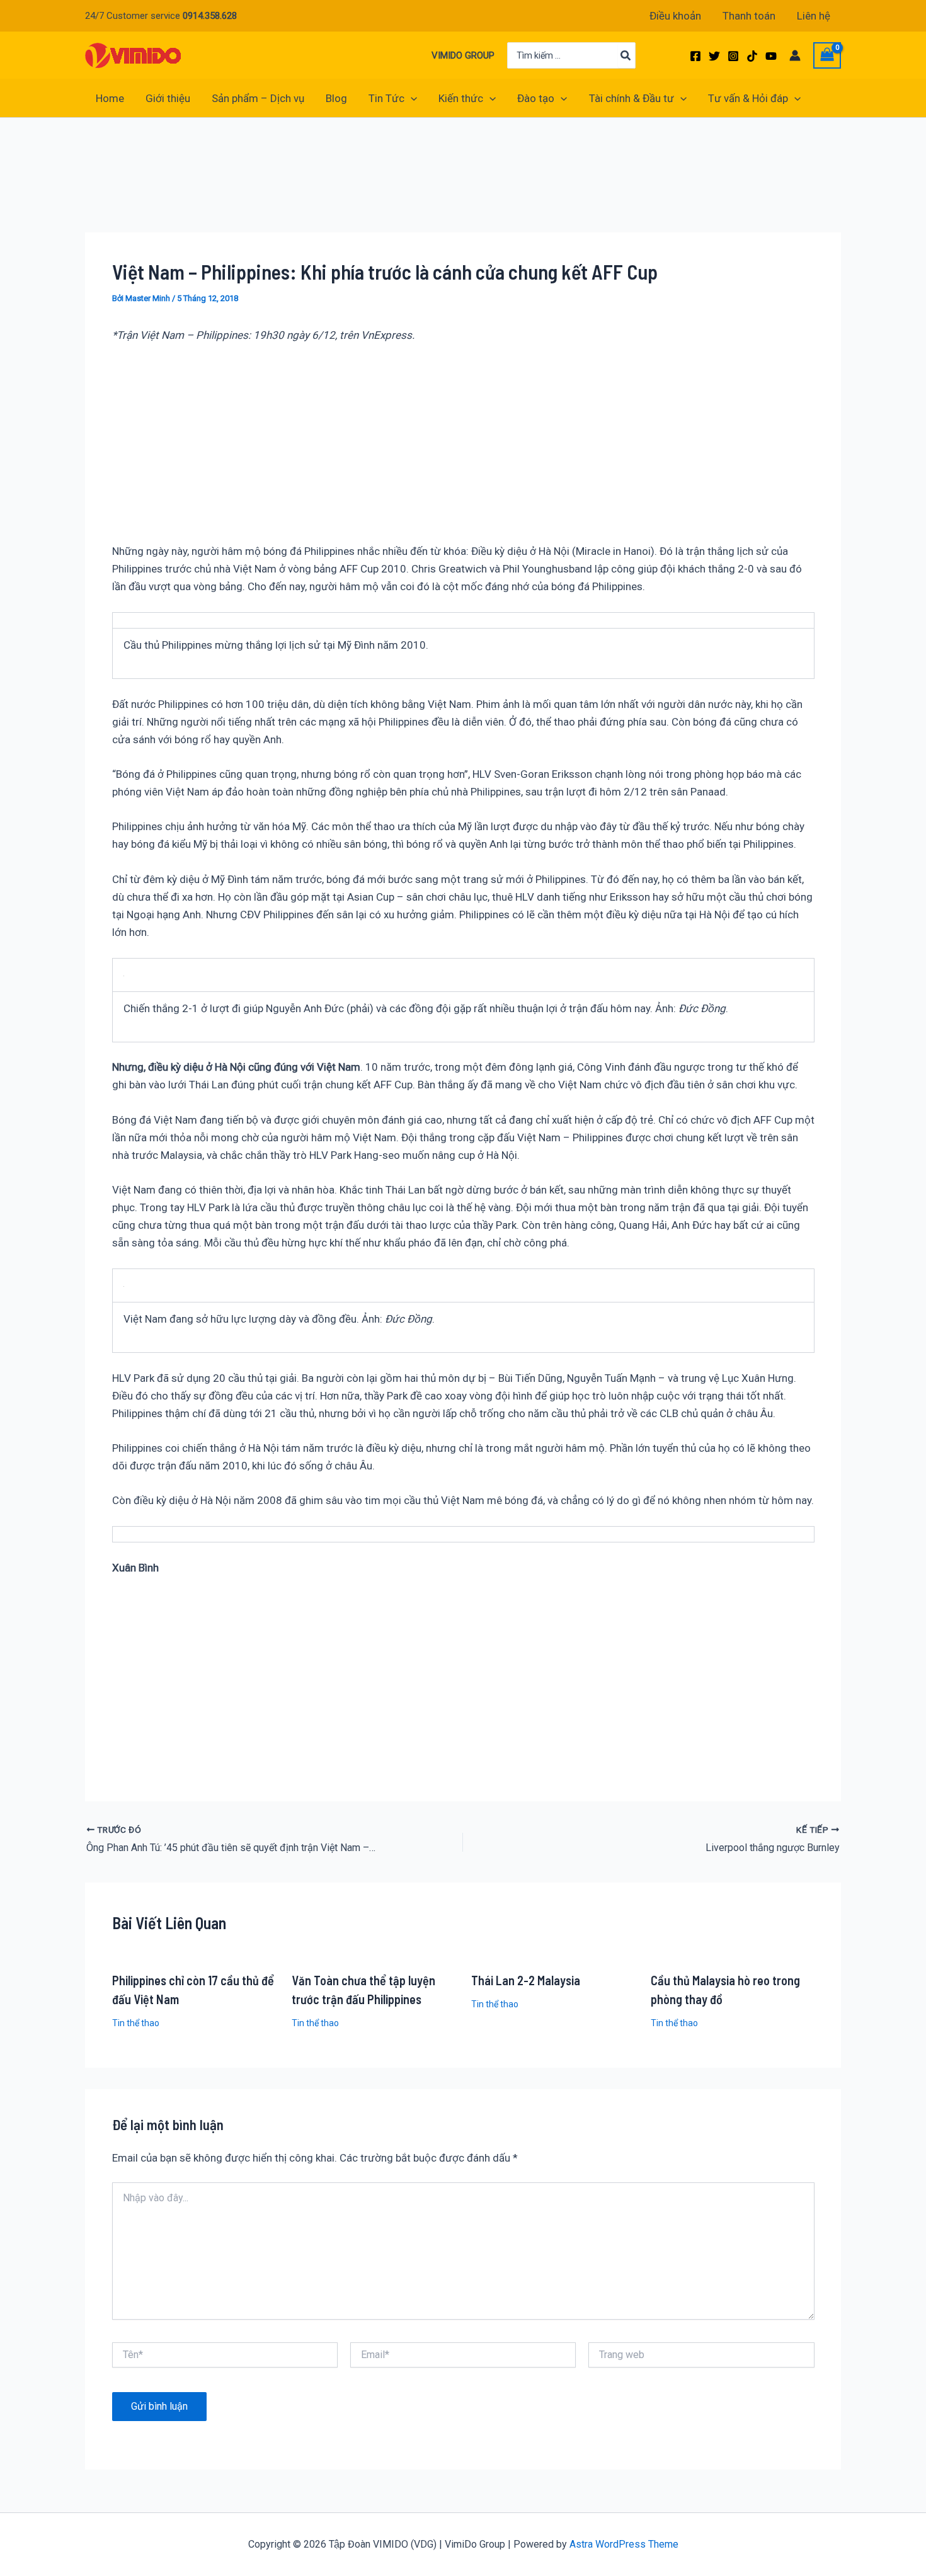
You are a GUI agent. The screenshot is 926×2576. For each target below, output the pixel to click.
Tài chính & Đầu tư (632, 98)
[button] (411, 98)
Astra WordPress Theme (624, 2544)
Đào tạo (536, 98)
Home (110, 98)
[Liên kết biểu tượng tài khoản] (795, 55)
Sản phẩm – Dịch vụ (258, 98)
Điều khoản (675, 16)
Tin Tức (386, 98)
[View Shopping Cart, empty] (827, 56)
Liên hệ (814, 16)
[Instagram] (733, 56)
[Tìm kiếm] (626, 55)
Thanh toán (749, 16)
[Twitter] (714, 56)
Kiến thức (461, 98)
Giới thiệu (168, 98)
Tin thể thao (136, 2023)
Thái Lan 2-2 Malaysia (526, 1980)
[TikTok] (752, 56)
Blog (336, 98)
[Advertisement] (314, 194)
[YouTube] (771, 56)
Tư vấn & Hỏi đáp (748, 98)
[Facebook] (695, 56)
